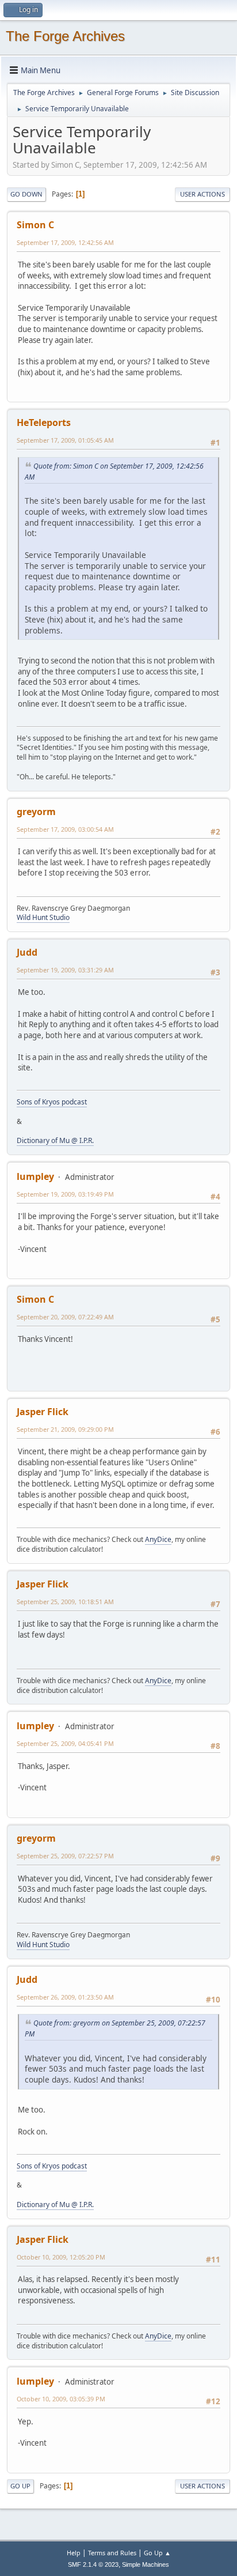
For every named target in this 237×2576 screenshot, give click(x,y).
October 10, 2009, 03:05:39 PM (61, 2399)
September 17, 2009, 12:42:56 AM (65, 242)
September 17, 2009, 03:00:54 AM (65, 829)
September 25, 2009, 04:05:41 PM (65, 1743)
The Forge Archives (65, 36)
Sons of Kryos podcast (52, 1102)
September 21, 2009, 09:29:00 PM (65, 1429)
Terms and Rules (112, 2553)
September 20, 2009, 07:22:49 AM (65, 1317)
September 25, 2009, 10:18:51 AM (65, 1602)
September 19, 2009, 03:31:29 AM (65, 970)
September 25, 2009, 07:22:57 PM (65, 1856)
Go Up (20, 2486)
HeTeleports (44, 423)
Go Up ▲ (157, 2553)
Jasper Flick (43, 1412)
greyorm (36, 812)
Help (74, 2553)
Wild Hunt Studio (43, 917)
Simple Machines (146, 2564)
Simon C (35, 225)
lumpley (35, 1176)
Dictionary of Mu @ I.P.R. (55, 1140)
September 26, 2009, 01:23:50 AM (65, 1997)
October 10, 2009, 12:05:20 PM (61, 2257)
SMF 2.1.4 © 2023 (93, 2564)
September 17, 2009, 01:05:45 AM (65, 440)
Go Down (26, 194)
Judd (27, 952)
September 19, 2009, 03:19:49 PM (65, 1194)
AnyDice (158, 1539)
